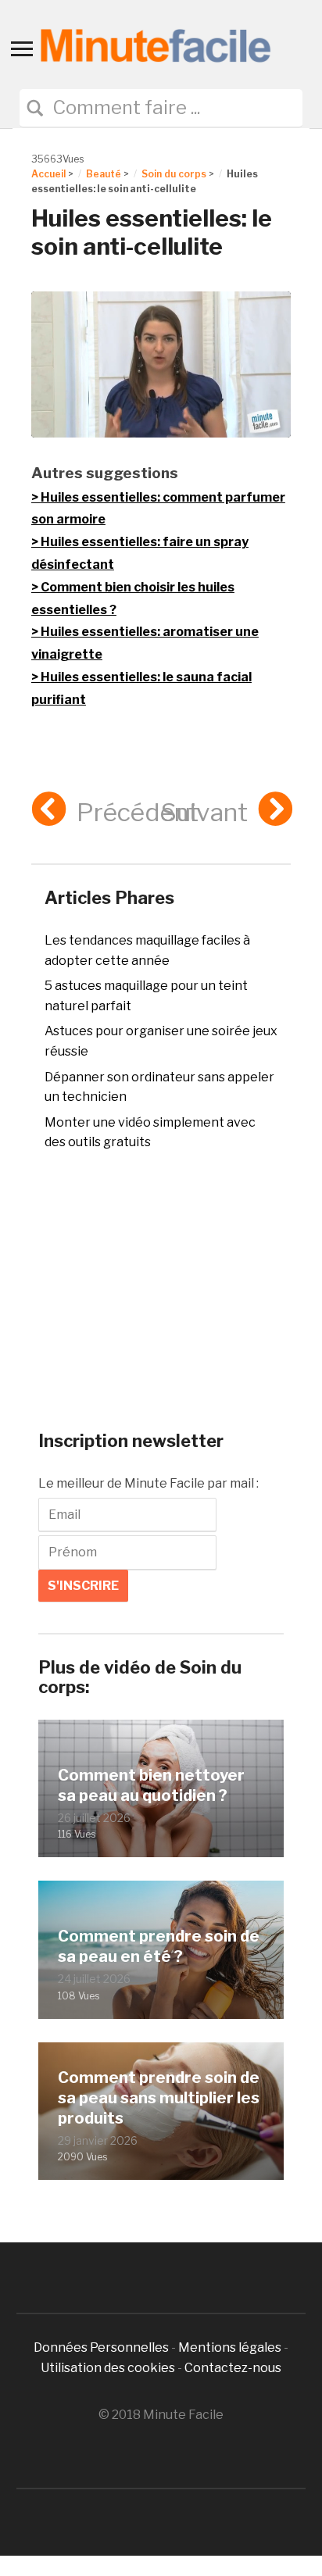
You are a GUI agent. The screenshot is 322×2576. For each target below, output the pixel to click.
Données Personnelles (102, 2347)
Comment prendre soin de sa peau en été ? (159, 1946)
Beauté (104, 174)
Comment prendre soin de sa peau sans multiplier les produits (159, 2098)
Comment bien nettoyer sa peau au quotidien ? (151, 1785)
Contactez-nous (233, 2368)
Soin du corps (174, 174)
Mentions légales (230, 2347)
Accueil (48, 174)
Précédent (138, 812)
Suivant (204, 812)
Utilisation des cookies (108, 2368)
